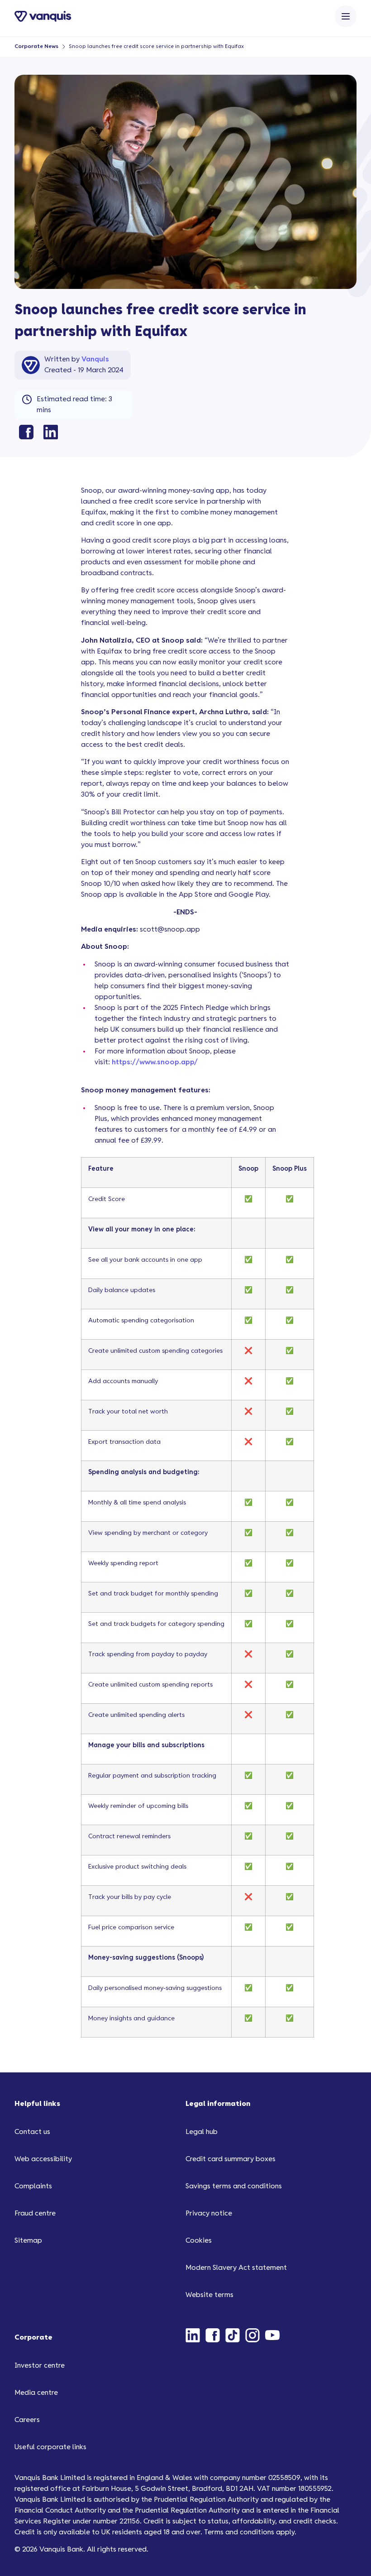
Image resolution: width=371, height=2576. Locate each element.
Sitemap (28, 2241)
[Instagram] (255, 2335)
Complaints (33, 2186)
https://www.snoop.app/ (155, 1062)
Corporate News (36, 46)
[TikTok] (235, 2335)
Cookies (199, 2241)
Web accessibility (43, 2159)
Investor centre (40, 2366)
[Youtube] (275, 2335)
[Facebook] (215, 2335)
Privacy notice (209, 2213)
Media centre (36, 2393)
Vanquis (95, 359)
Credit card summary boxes (231, 2159)
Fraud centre (35, 2213)
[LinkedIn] (195, 2335)
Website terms (209, 2295)
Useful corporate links (50, 2447)
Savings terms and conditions (234, 2186)
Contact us (32, 2132)
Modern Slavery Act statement (236, 2268)
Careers (27, 2420)
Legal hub (202, 2132)
